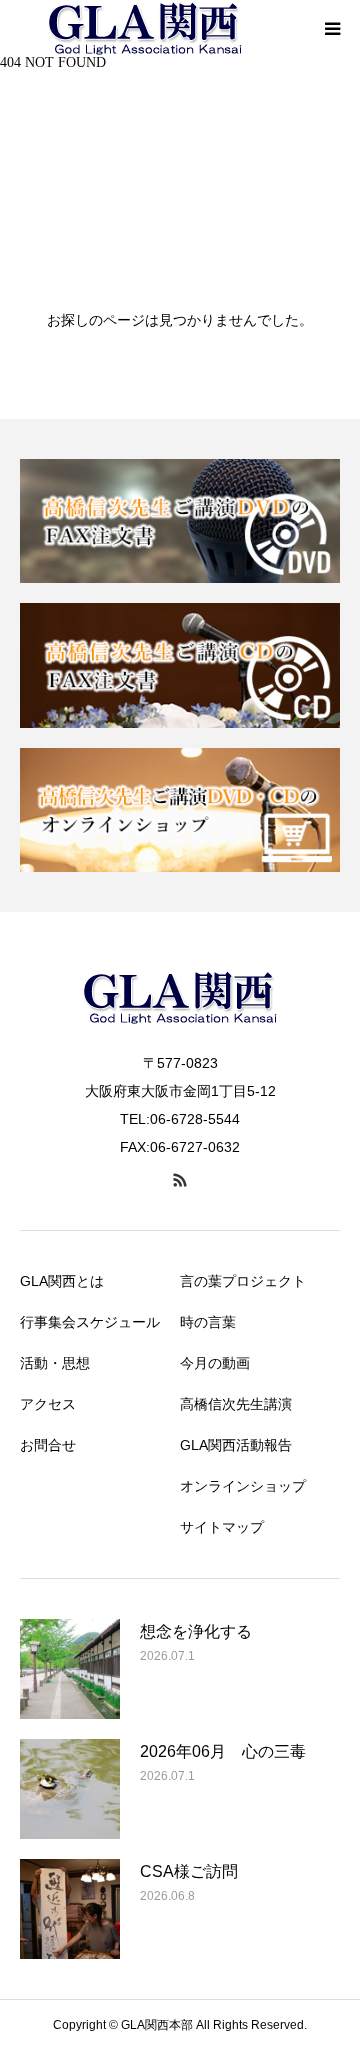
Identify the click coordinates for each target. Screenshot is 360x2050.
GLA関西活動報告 (236, 1445)
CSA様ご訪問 (189, 1871)
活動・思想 (55, 1363)
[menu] (332, 28)
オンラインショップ (243, 1486)
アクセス (48, 1404)
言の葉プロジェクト (243, 1281)
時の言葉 (208, 1322)
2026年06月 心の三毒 (223, 1751)
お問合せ (48, 1445)
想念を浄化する (196, 1631)
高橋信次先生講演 (236, 1404)
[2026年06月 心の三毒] (70, 1789)
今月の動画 (215, 1363)
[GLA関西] (180, 1037)
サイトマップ (222, 1527)
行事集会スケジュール (90, 1322)
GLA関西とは (62, 1281)
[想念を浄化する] (70, 1669)
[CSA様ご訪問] (70, 1909)
